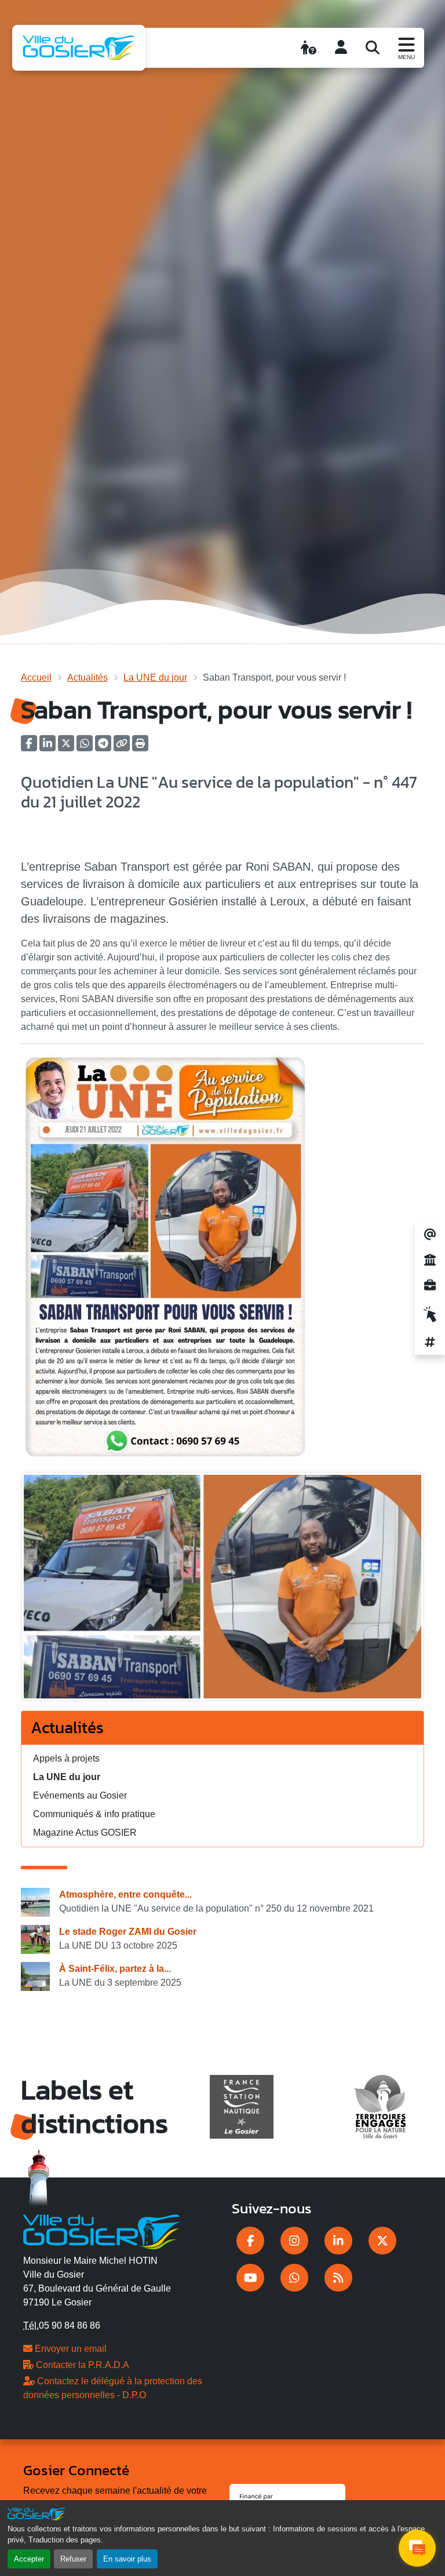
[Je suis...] (309, 47)
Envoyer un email (70, 2349)
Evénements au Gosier (80, 1795)
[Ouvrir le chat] (417, 2548)
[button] (140, 747)
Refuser (73, 2559)
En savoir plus (127, 2559)
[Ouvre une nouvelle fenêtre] (250, 2241)
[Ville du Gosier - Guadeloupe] (102, 2230)
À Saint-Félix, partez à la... (115, 1969)
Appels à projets (66, 1758)
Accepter (29, 2559)
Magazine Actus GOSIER (85, 1833)
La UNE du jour (155, 677)
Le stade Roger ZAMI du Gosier (128, 1932)
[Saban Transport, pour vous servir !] (222, 1590)
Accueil (36, 677)
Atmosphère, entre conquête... (125, 1894)
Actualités (87, 677)
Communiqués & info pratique (94, 1814)
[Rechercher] (373, 47)
